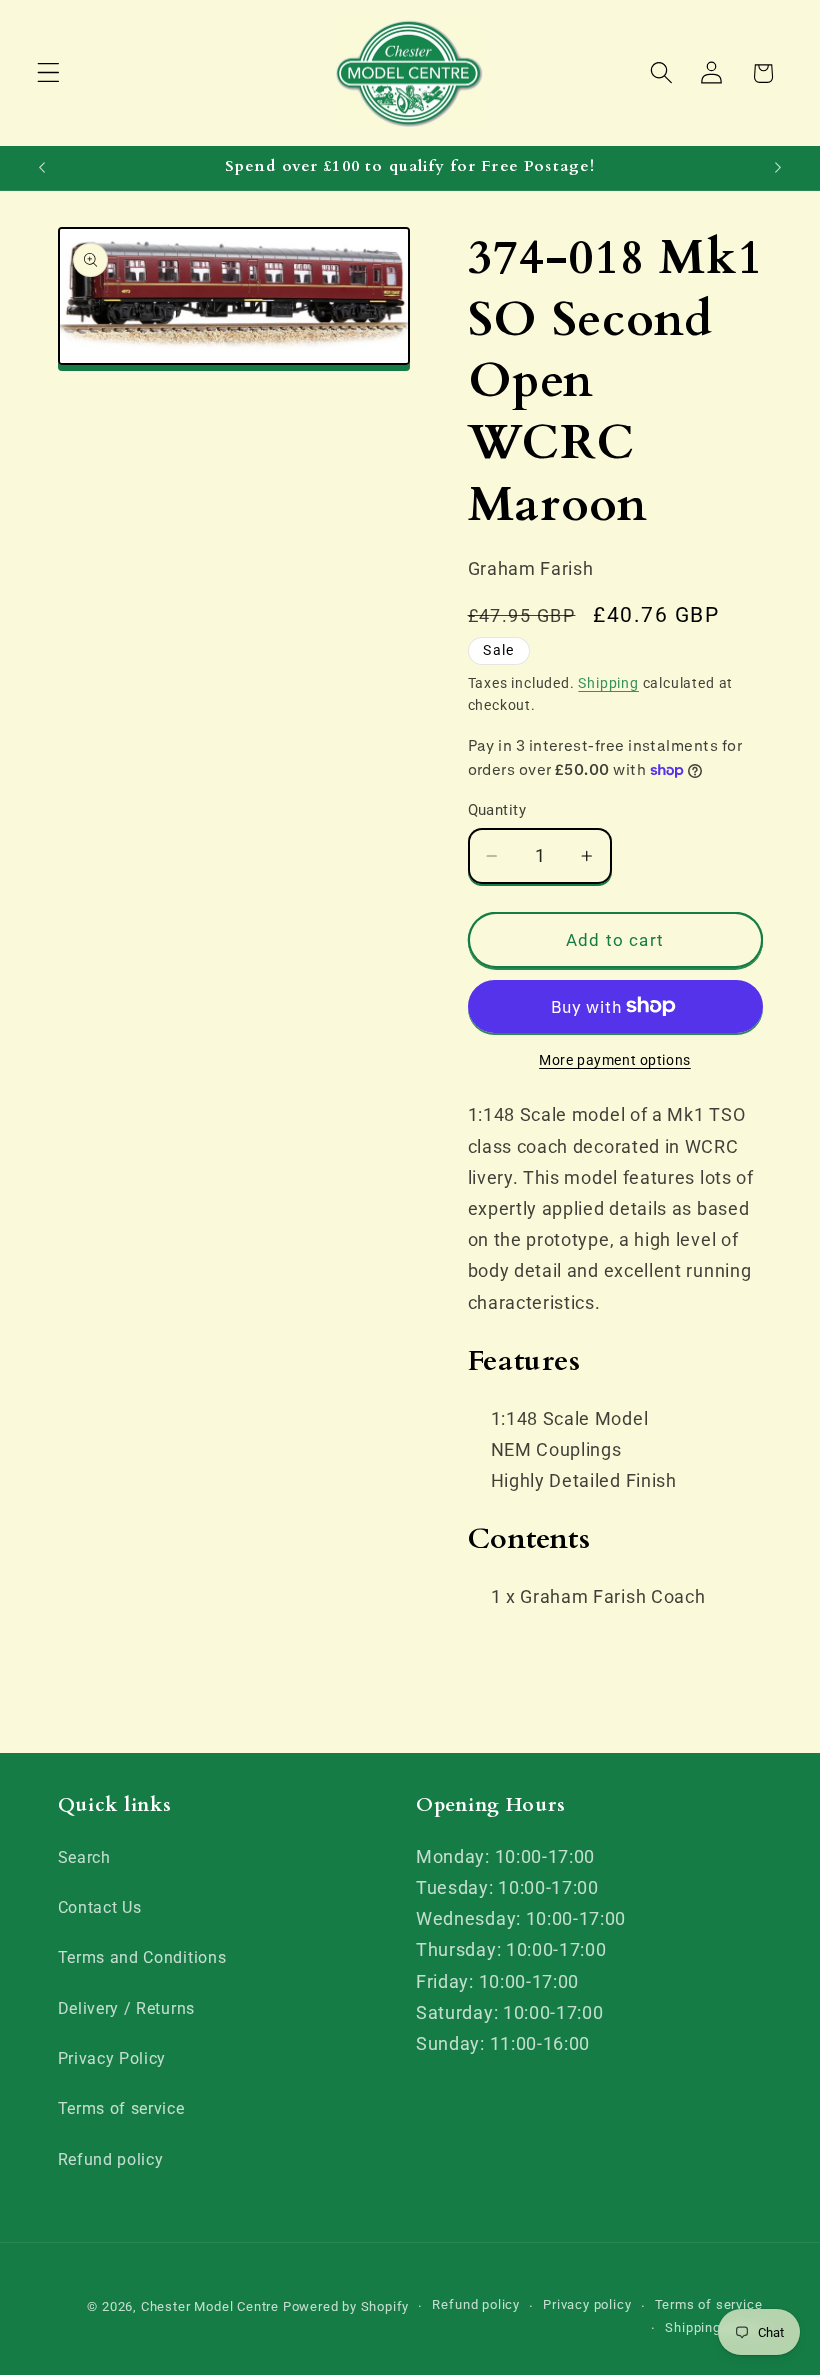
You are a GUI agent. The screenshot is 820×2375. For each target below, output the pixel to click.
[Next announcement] (778, 168)
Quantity (497, 810)
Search (84, 1857)
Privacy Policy (112, 2058)
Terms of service (121, 2108)
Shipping (608, 683)
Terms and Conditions (142, 1957)
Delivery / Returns (126, 2008)
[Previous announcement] (42, 168)
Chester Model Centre (210, 2306)
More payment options (615, 1060)
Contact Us (100, 1907)
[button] (48, 73)
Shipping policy (713, 2327)
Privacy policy (587, 2304)
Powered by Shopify (346, 2306)
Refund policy (111, 2159)
